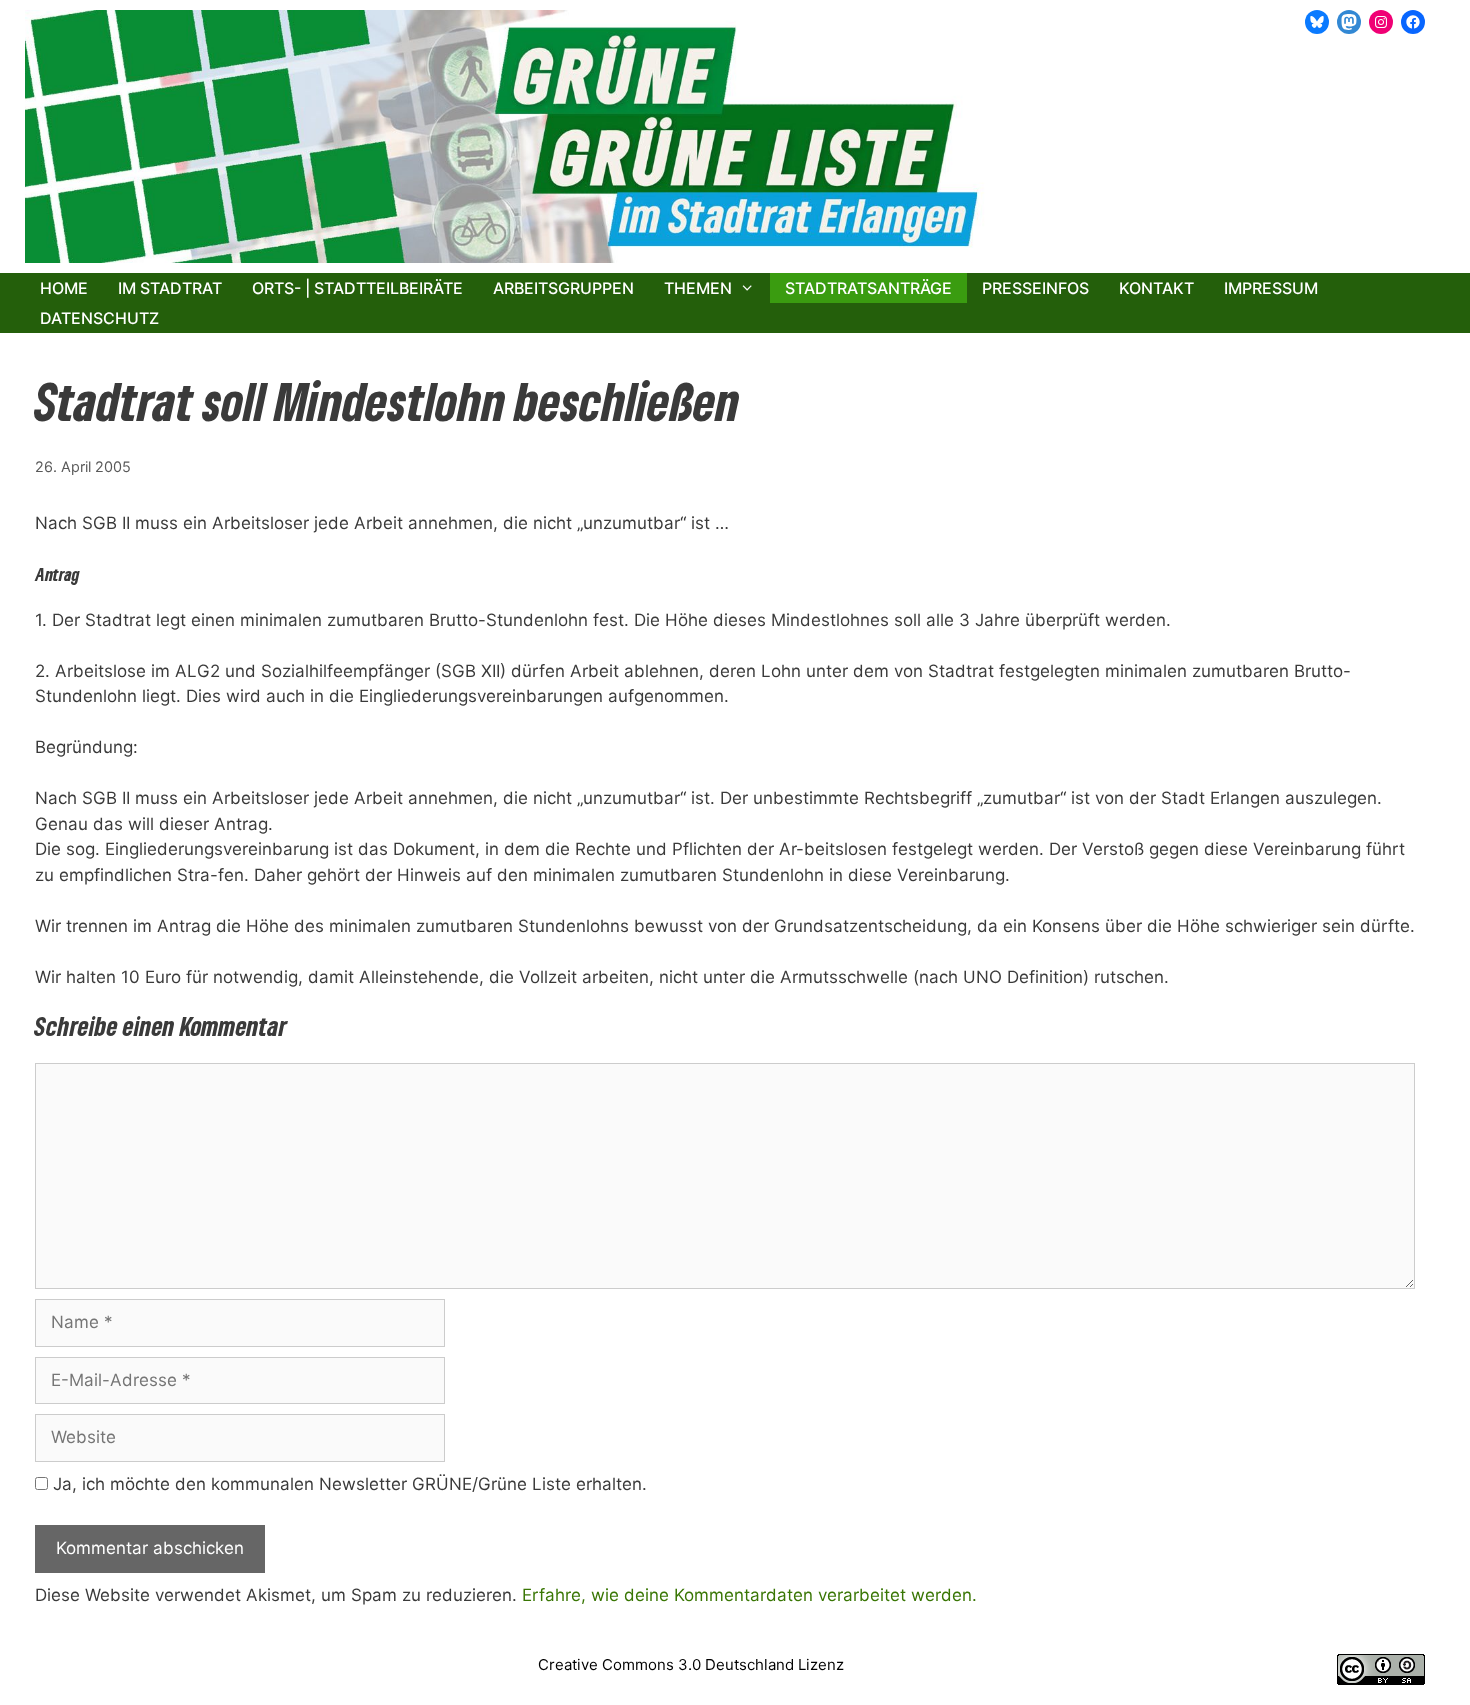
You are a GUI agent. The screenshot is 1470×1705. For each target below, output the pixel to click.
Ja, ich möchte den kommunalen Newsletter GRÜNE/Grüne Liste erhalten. (347, 1484)
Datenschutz (99, 318)
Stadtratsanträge (868, 288)
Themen (698, 288)
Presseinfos (1035, 288)
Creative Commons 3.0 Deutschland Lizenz (691, 1664)
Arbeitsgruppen (563, 288)
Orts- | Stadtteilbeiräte (357, 288)
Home (64, 288)
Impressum (1271, 288)
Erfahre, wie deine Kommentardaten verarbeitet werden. (749, 1595)
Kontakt (1156, 288)
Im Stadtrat (170, 288)
